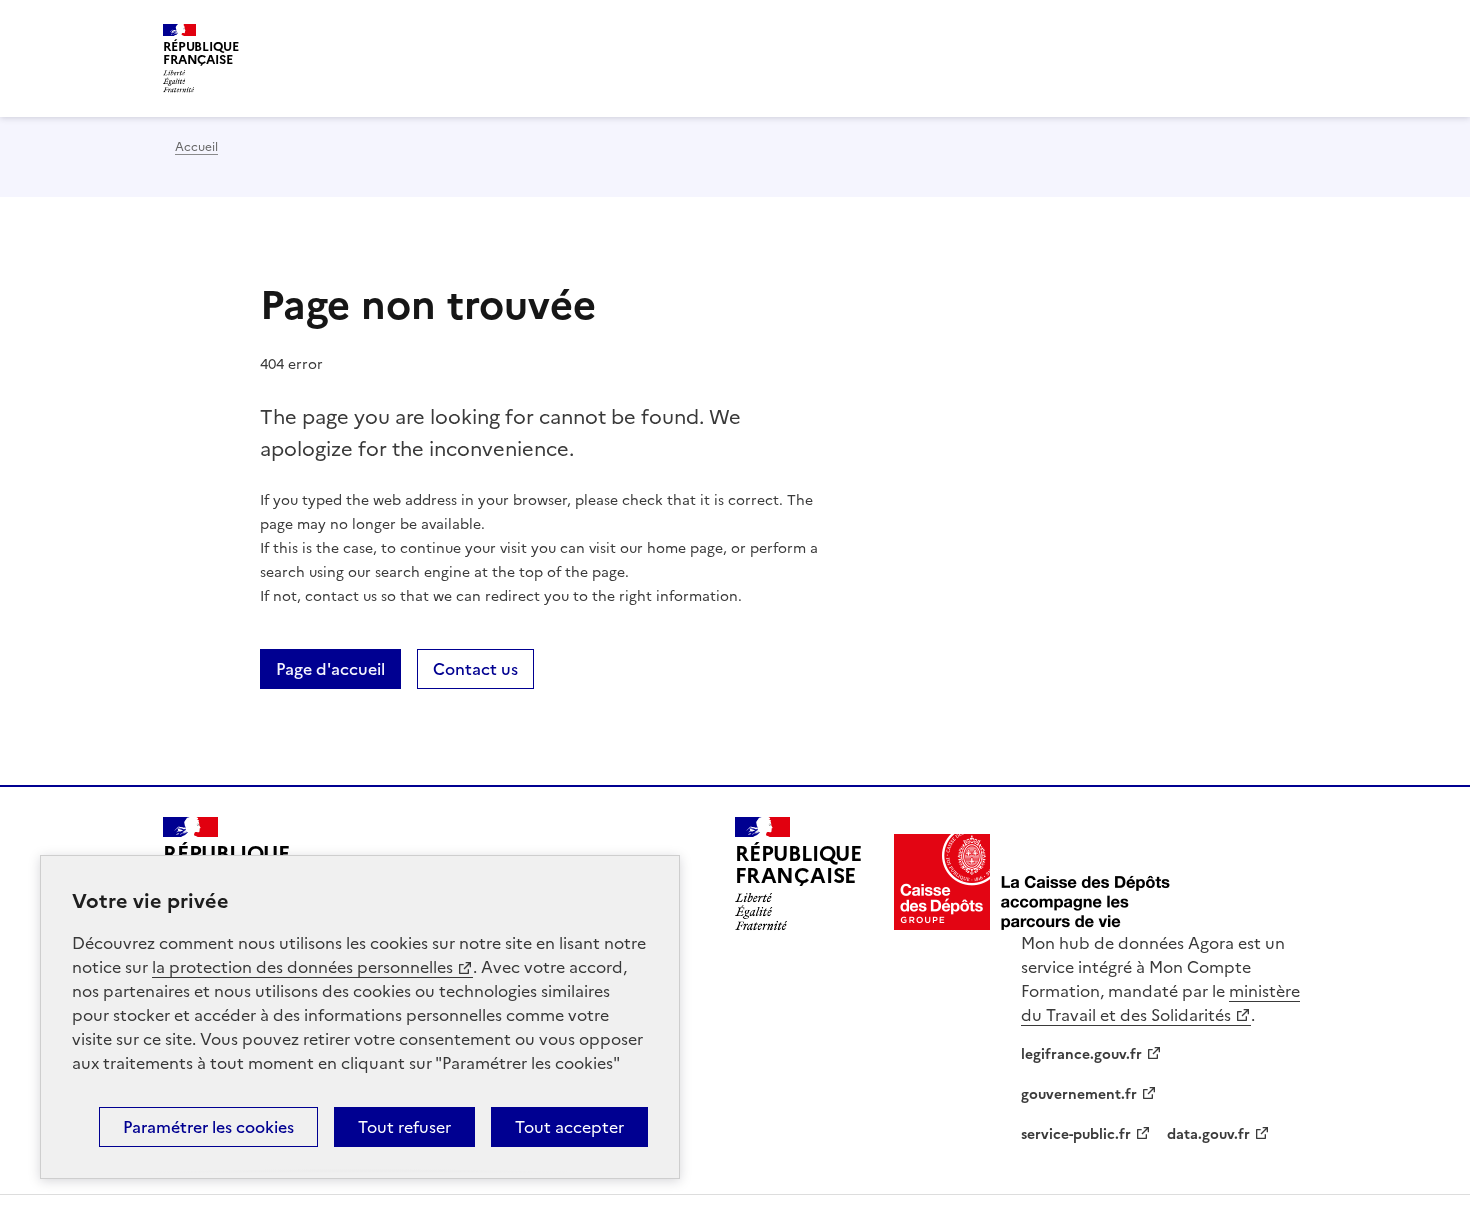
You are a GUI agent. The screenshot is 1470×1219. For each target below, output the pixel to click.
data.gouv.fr (1208, 1134)
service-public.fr (1076, 1134)
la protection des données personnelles (302, 967)
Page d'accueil (330, 669)
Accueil (196, 147)
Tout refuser (404, 1127)
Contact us (475, 669)
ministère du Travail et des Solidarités (1160, 1003)
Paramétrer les (208, 1127)
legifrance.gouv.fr (1081, 1054)
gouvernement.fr (1079, 1094)
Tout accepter (569, 1127)
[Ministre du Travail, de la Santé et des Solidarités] (1033, 882)
